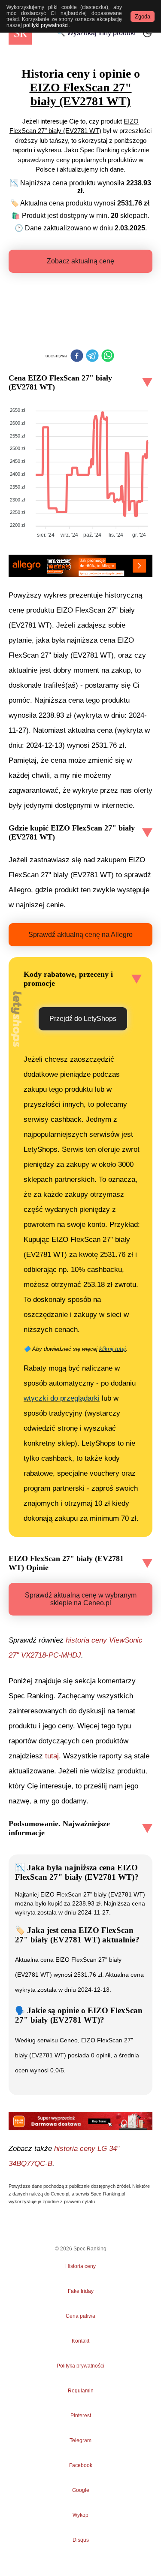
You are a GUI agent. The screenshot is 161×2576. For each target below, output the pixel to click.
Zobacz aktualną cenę (80, 261)
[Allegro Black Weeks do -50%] (80, 566)
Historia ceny (80, 2266)
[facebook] (77, 356)
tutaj (52, 1756)
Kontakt (80, 2341)
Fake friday (81, 2291)
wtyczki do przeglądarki (62, 1398)
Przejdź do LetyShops (83, 1019)
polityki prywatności (46, 25)
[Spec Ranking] (20, 33)
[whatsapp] (108, 356)
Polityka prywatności (80, 2366)
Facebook (81, 2465)
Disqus (81, 2540)
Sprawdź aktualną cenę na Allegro (80, 935)
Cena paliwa (80, 2316)
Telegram (81, 2440)
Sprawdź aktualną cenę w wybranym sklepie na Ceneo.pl (81, 1599)
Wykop (80, 2515)
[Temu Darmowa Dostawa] (80, 2121)
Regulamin (81, 2391)
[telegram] (92, 356)
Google (81, 2490)
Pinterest (81, 2416)
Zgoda (143, 17)
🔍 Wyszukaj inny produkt (96, 33)
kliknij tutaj (112, 1349)
